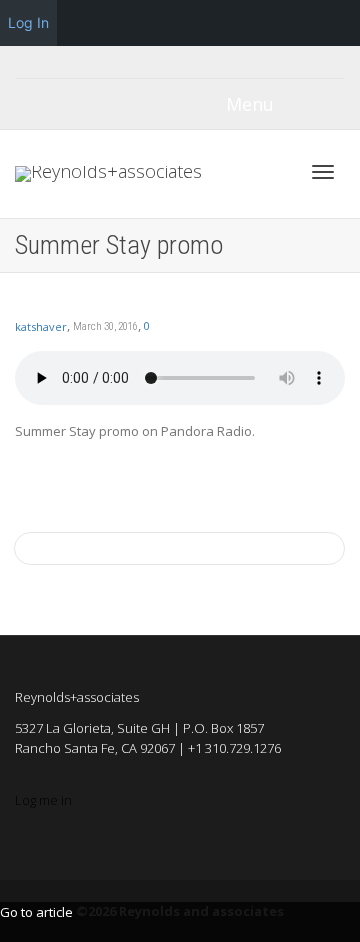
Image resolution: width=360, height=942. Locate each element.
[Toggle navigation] (323, 172)
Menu (250, 104)
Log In (28, 22)
